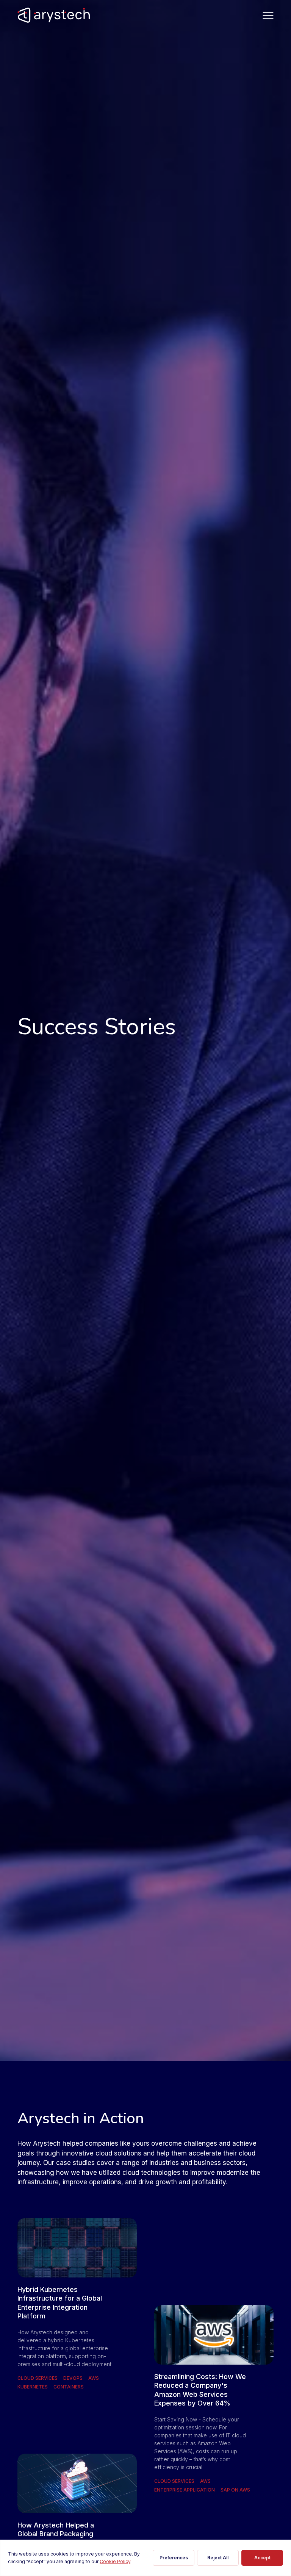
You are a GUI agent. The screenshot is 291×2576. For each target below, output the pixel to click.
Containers (69, 2387)
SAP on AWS (235, 2490)
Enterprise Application (185, 2490)
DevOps (73, 2378)
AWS (94, 2378)
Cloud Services (38, 2378)
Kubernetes (33, 2387)
